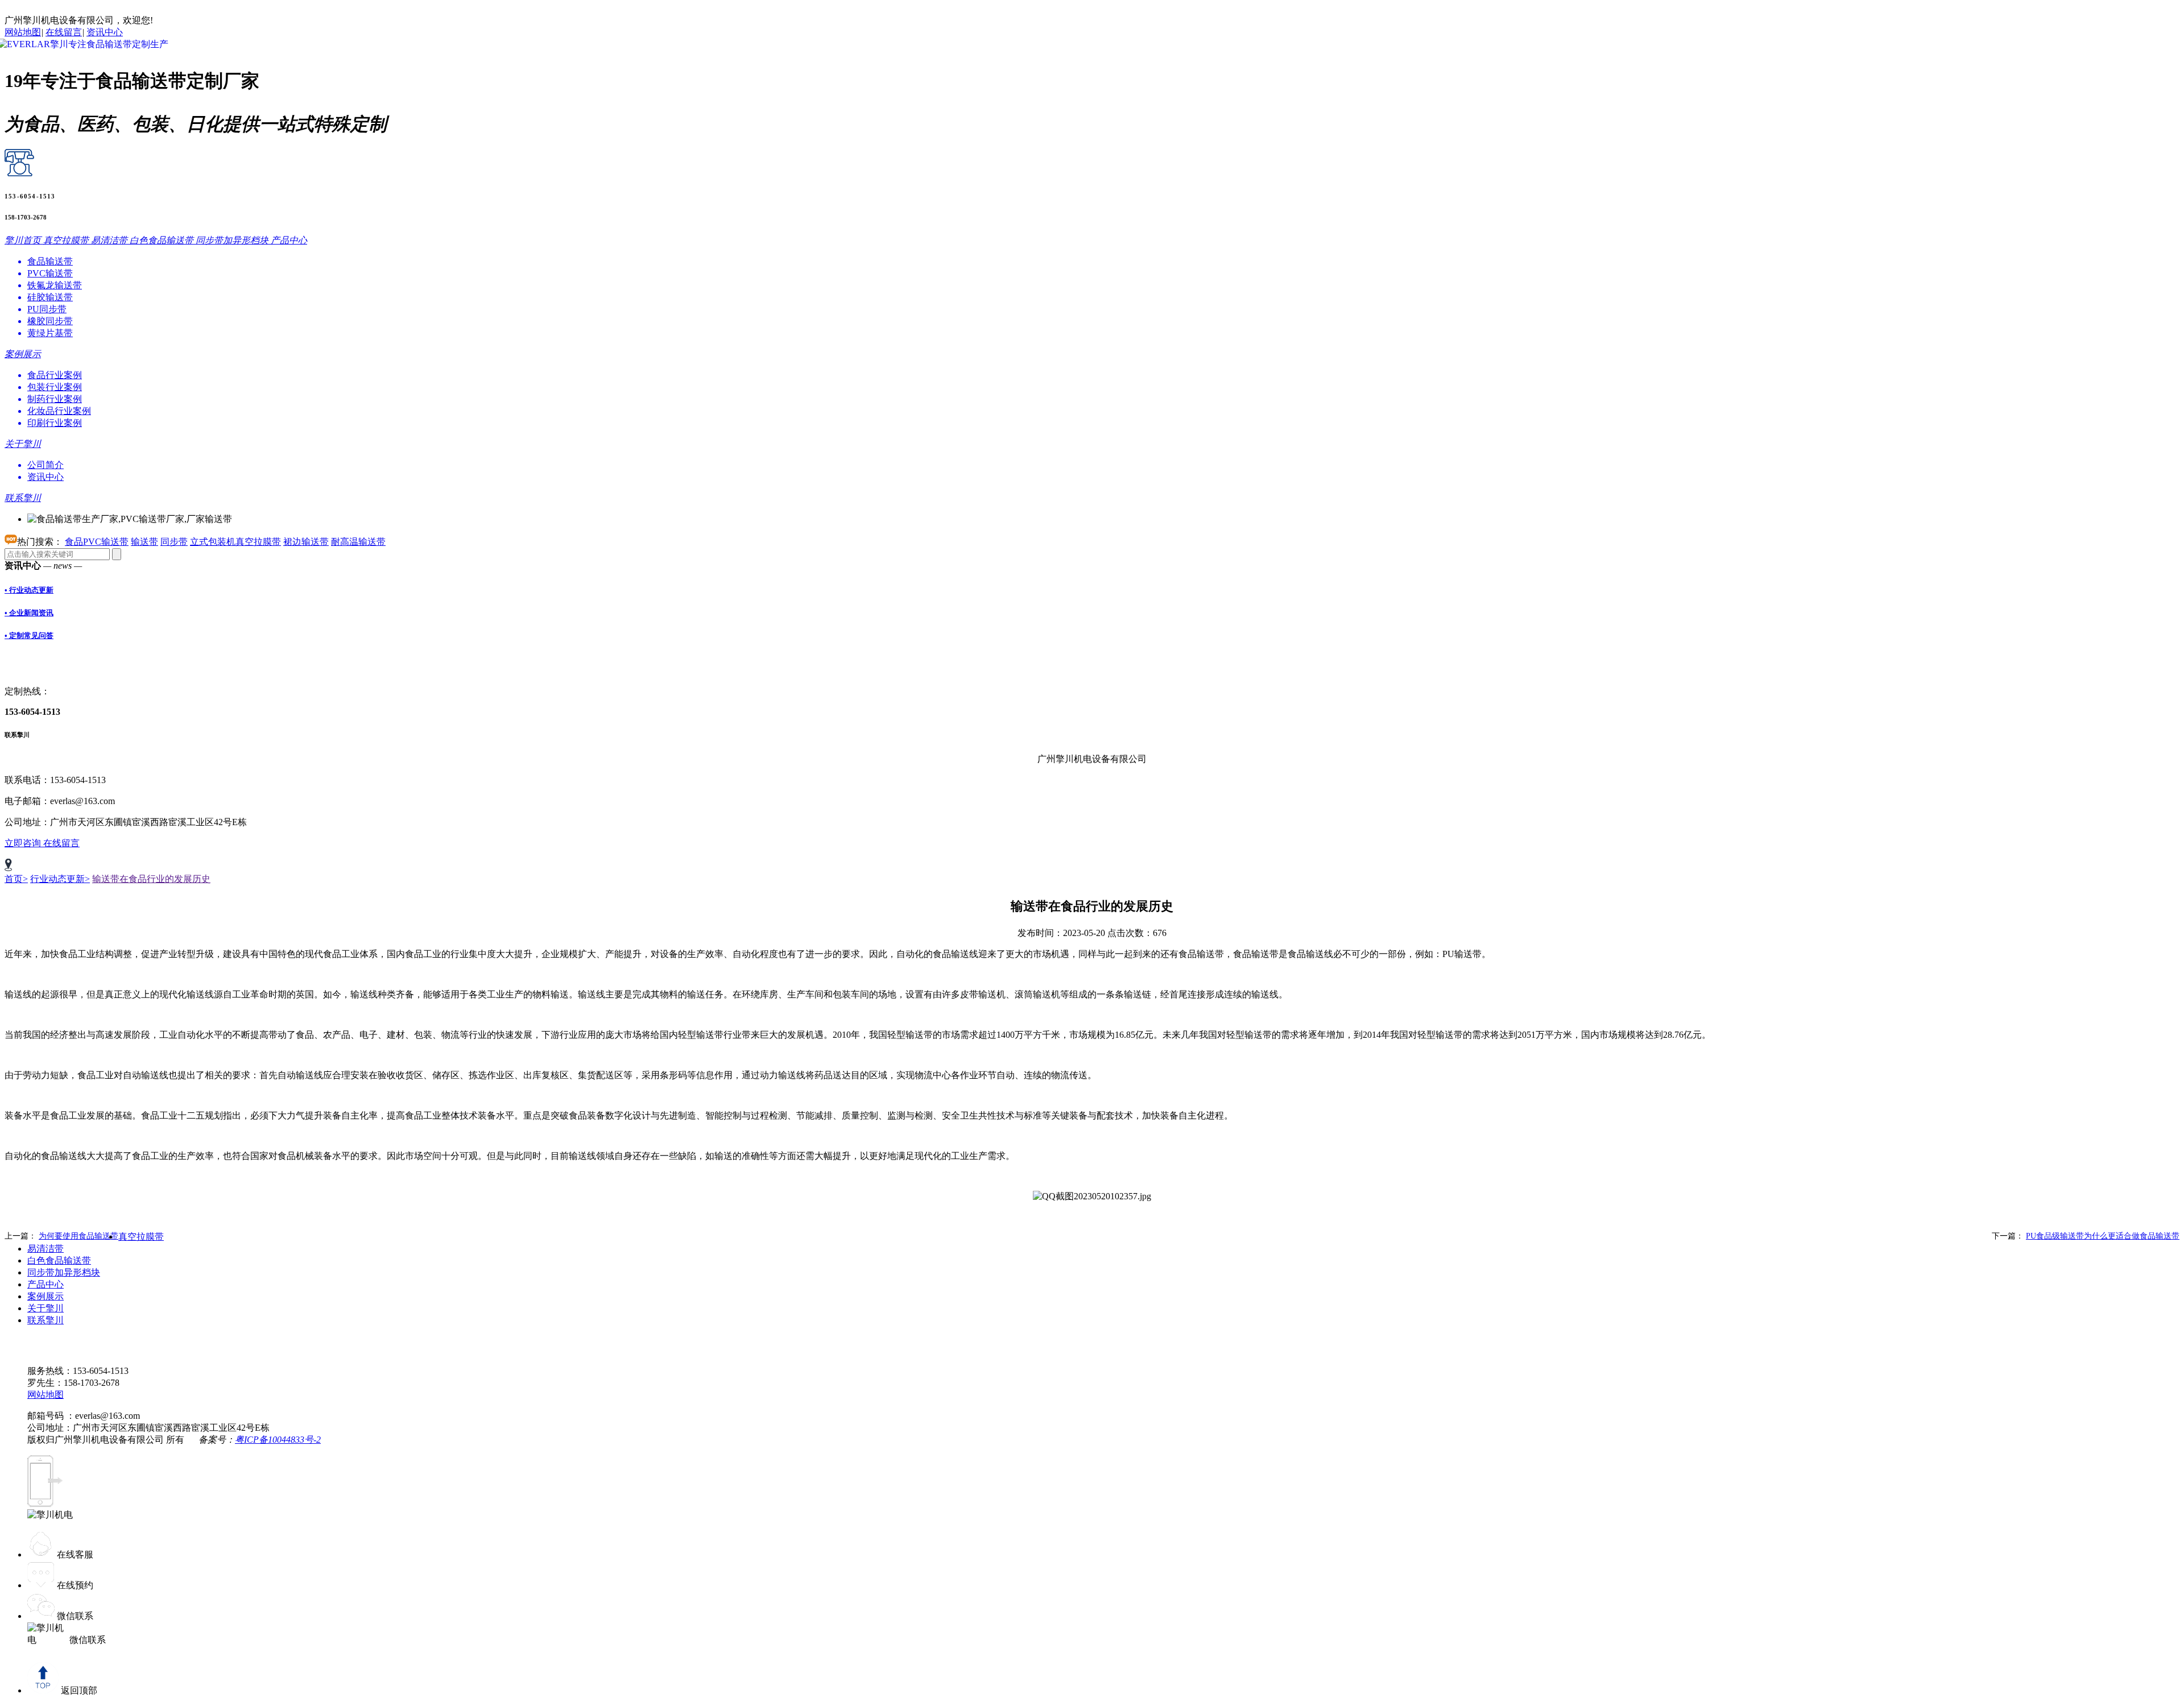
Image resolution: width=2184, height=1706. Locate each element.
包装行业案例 (55, 387)
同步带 (174, 542)
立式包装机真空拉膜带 (235, 542)
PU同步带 (47, 309)
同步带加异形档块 (64, 1272)
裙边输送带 (306, 542)
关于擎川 (45, 1308)
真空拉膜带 (141, 1237)
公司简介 (45, 465)
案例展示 (45, 1296)
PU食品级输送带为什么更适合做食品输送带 (2103, 1236)
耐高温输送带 (358, 542)
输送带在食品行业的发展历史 (151, 879)
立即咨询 (24, 843)
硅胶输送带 (50, 297)
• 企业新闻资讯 (29, 613)
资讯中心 (105, 32)
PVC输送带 (50, 273)
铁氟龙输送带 (55, 285)
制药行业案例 (55, 399)
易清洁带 (45, 1249)
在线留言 (64, 32)
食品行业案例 (55, 375)
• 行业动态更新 (29, 590)
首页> (16, 879)
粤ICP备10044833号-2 (278, 1440)
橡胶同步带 (50, 321)
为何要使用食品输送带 (78, 1236)
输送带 (144, 542)
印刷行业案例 (55, 423)
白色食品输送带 (59, 1260)
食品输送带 (50, 261)
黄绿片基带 (50, 333)
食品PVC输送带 (97, 542)
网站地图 (23, 32)
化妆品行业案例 (59, 411)
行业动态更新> (60, 879)
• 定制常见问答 (29, 635)
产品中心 (45, 1284)
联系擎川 (45, 1320)
